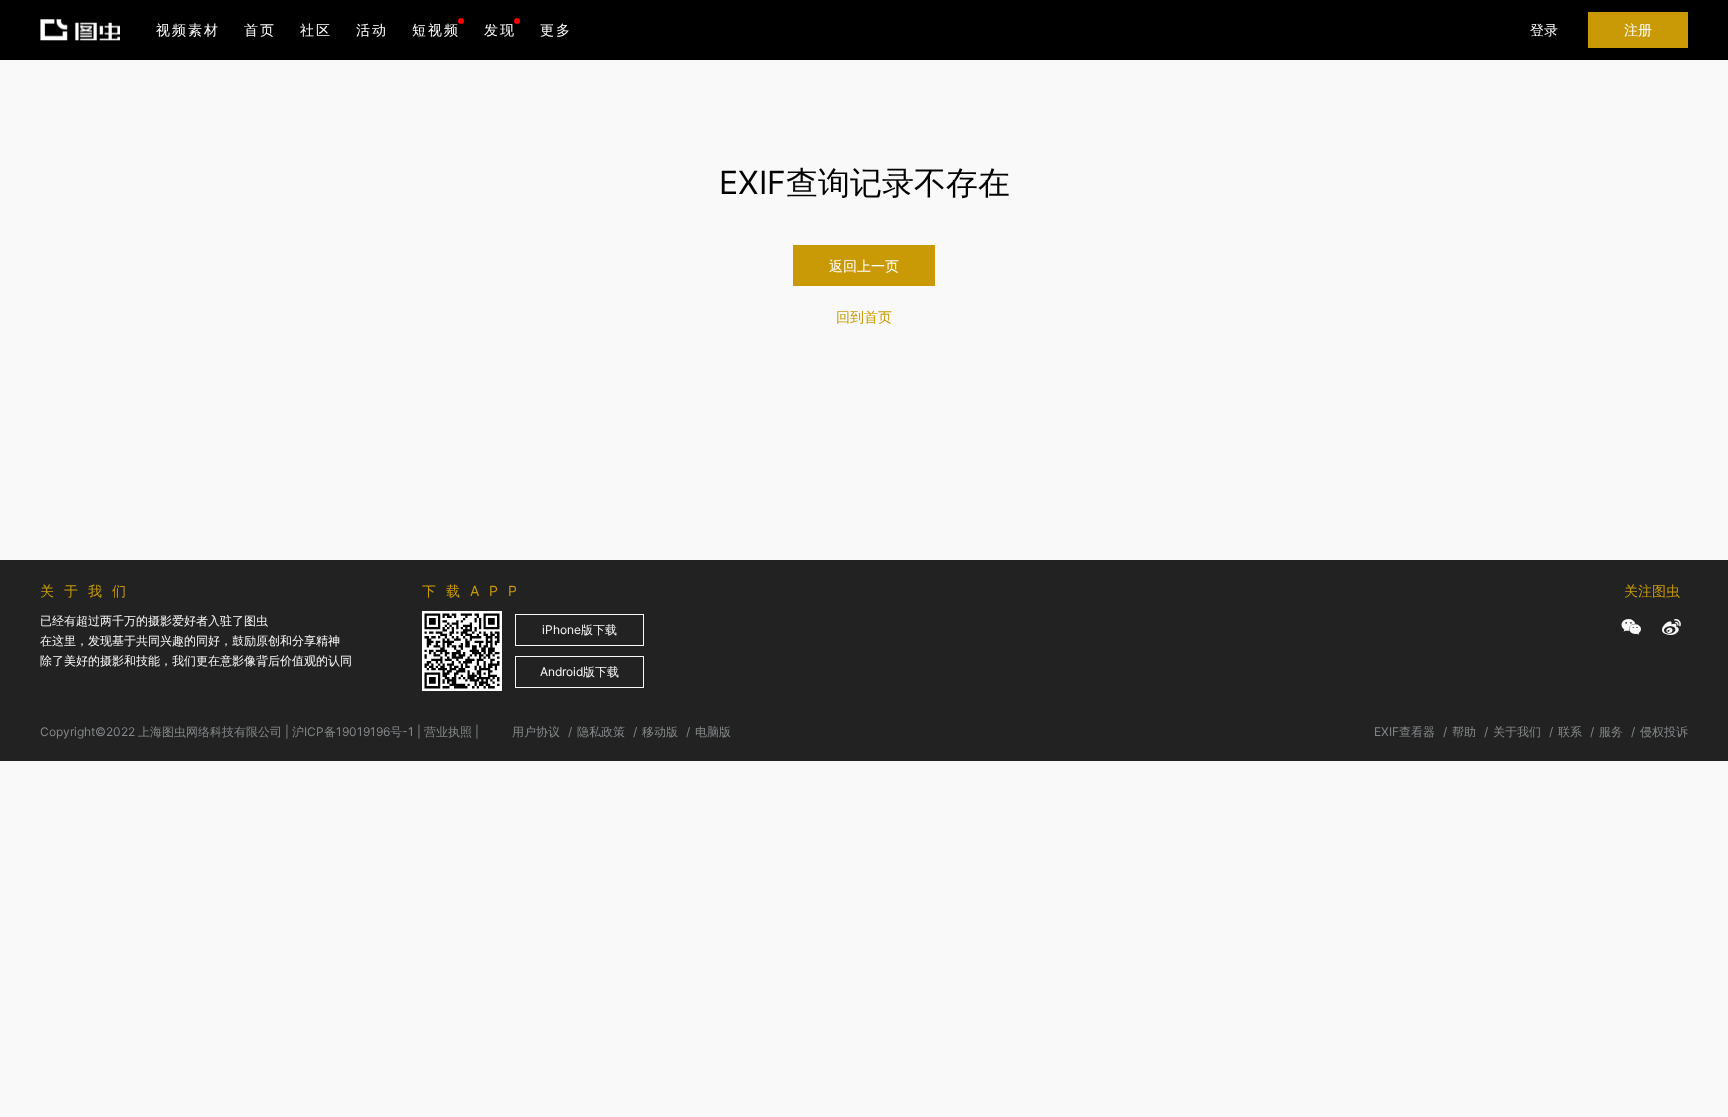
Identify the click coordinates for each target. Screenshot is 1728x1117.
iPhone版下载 (579, 629)
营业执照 (448, 731)
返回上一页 (864, 265)
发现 (500, 29)
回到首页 (864, 316)
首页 (260, 29)
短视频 (436, 29)
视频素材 (188, 29)
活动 (372, 29)
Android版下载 (579, 671)
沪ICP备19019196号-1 (353, 731)
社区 (316, 29)
